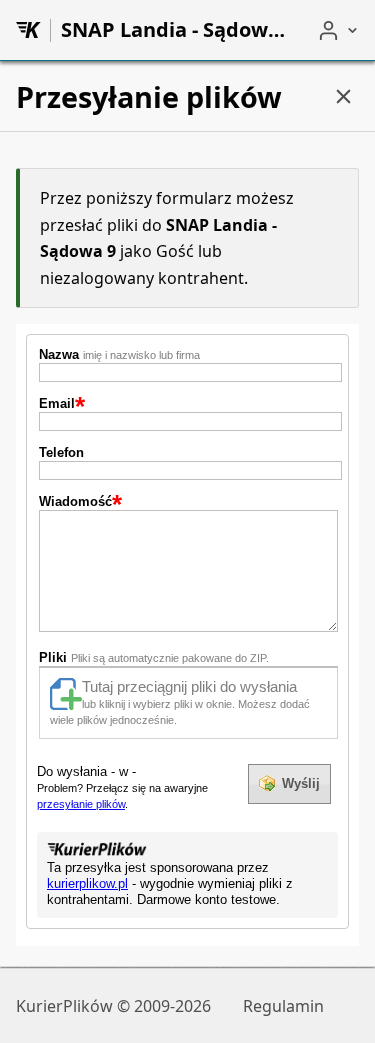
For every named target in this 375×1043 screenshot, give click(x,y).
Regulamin (283, 1006)
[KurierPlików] (28, 30)
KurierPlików (64, 1006)
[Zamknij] (343, 97)
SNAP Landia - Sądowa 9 (173, 29)
